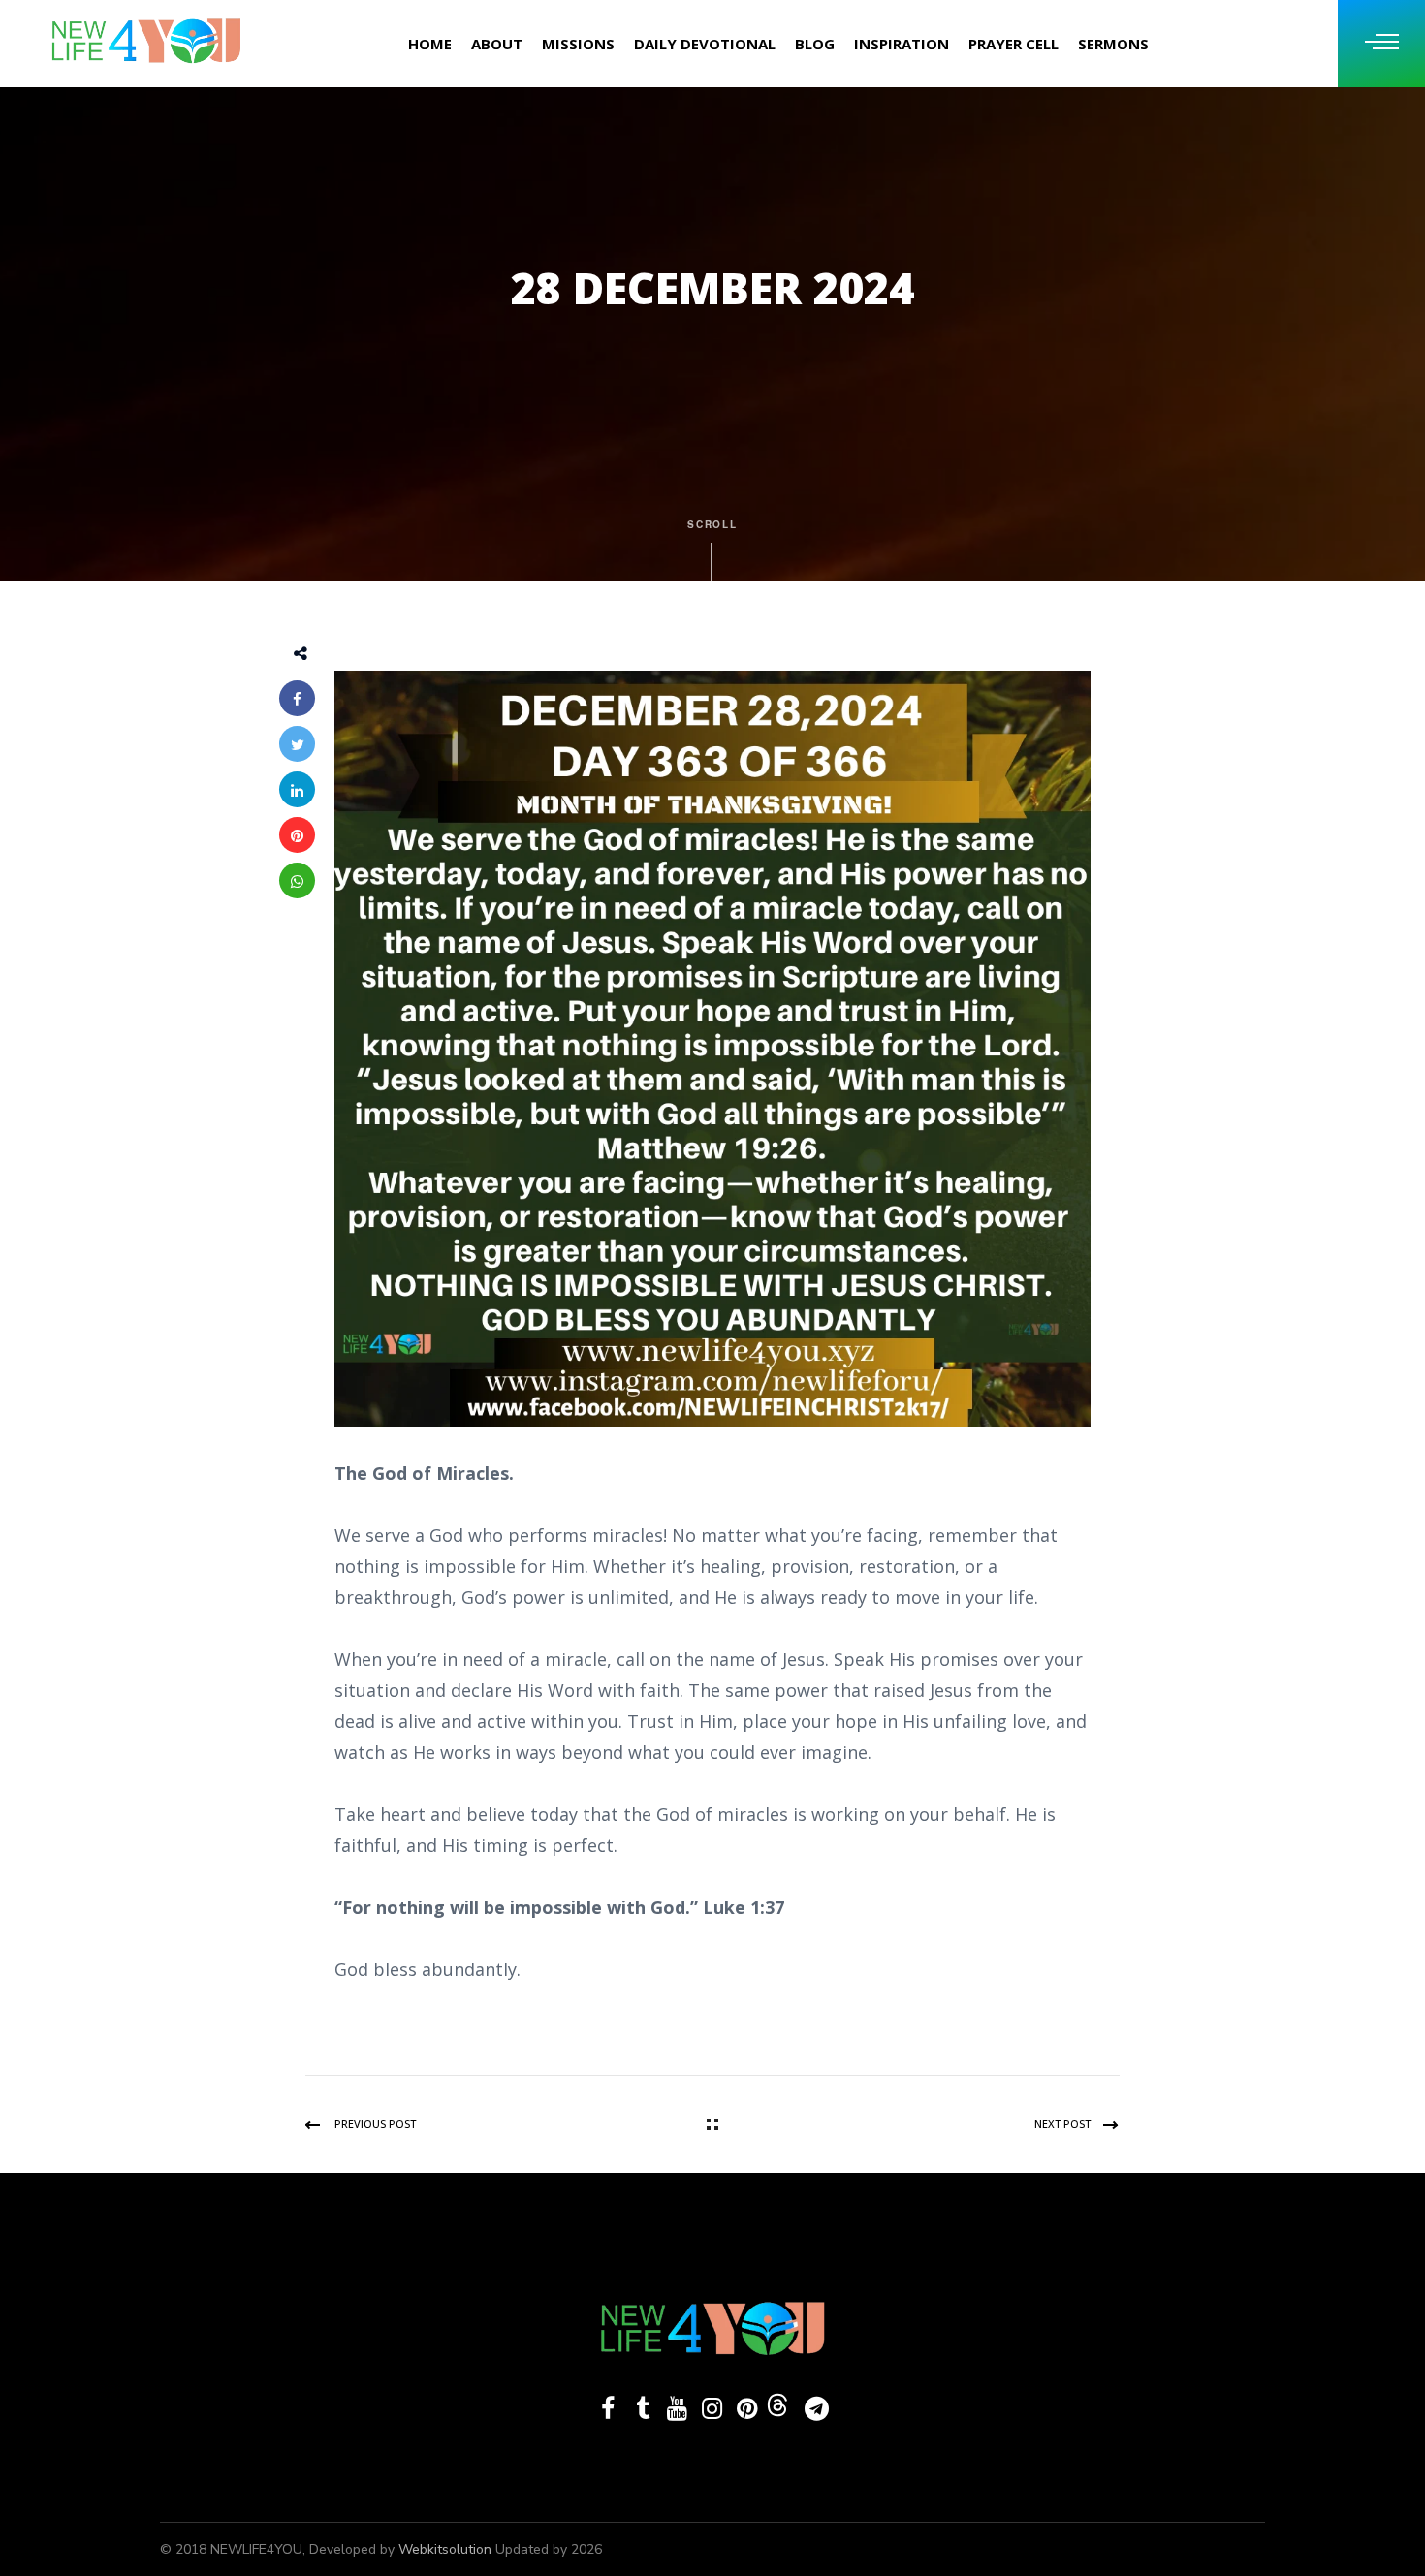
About (497, 44)
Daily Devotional (705, 44)
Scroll (713, 524)
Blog (815, 44)
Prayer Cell (1013, 44)
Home (430, 44)
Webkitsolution (447, 2549)
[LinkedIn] (297, 789)
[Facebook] (297, 698)
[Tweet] (297, 744)
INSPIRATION (902, 44)
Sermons (1113, 44)
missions (578, 44)
